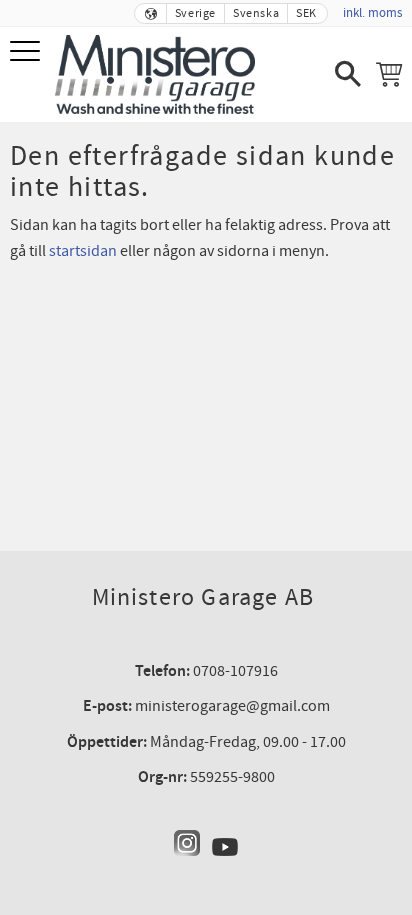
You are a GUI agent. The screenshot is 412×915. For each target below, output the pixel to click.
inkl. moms (372, 13)
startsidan (83, 251)
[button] (27, 52)
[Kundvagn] (389, 74)
